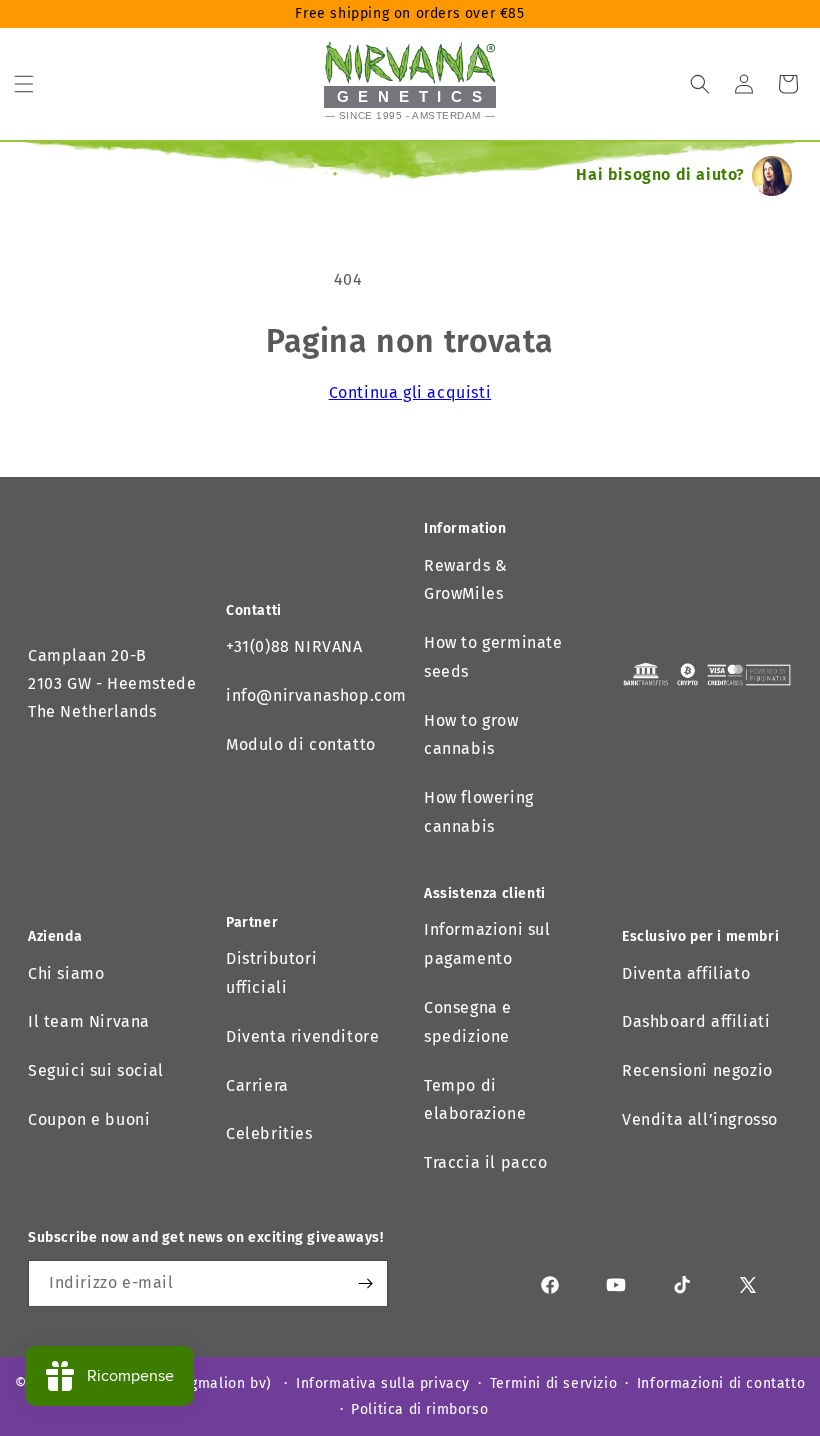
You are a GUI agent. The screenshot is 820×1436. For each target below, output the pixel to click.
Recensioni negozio (697, 1070)
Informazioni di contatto (721, 1383)
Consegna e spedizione (468, 1022)
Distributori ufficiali (271, 973)
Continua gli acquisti (410, 392)
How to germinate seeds (493, 657)
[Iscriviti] (365, 1283)
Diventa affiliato (686, 973)
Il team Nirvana (89, 1021)
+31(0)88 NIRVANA (294, 646)
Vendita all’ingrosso (700, 1119)
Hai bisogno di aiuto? (660, 174)
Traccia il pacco (486, 1162)
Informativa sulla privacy (383, 1383)
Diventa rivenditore (302, 1036)
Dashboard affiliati (696, 1021)
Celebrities (269, 1133)
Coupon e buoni (89, 1119)
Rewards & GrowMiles (465, 580)
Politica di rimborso (419, 1409)
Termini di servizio (553, 1383)
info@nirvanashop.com (316, 695)
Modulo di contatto (301, 744)
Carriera (257, 1085)
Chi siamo (66, 973)
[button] (24, 84)
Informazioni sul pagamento (487, 944)
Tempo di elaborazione (475, 1100)
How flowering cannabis (479, 812)
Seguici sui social (96, 1070)
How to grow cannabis (471, 735)
